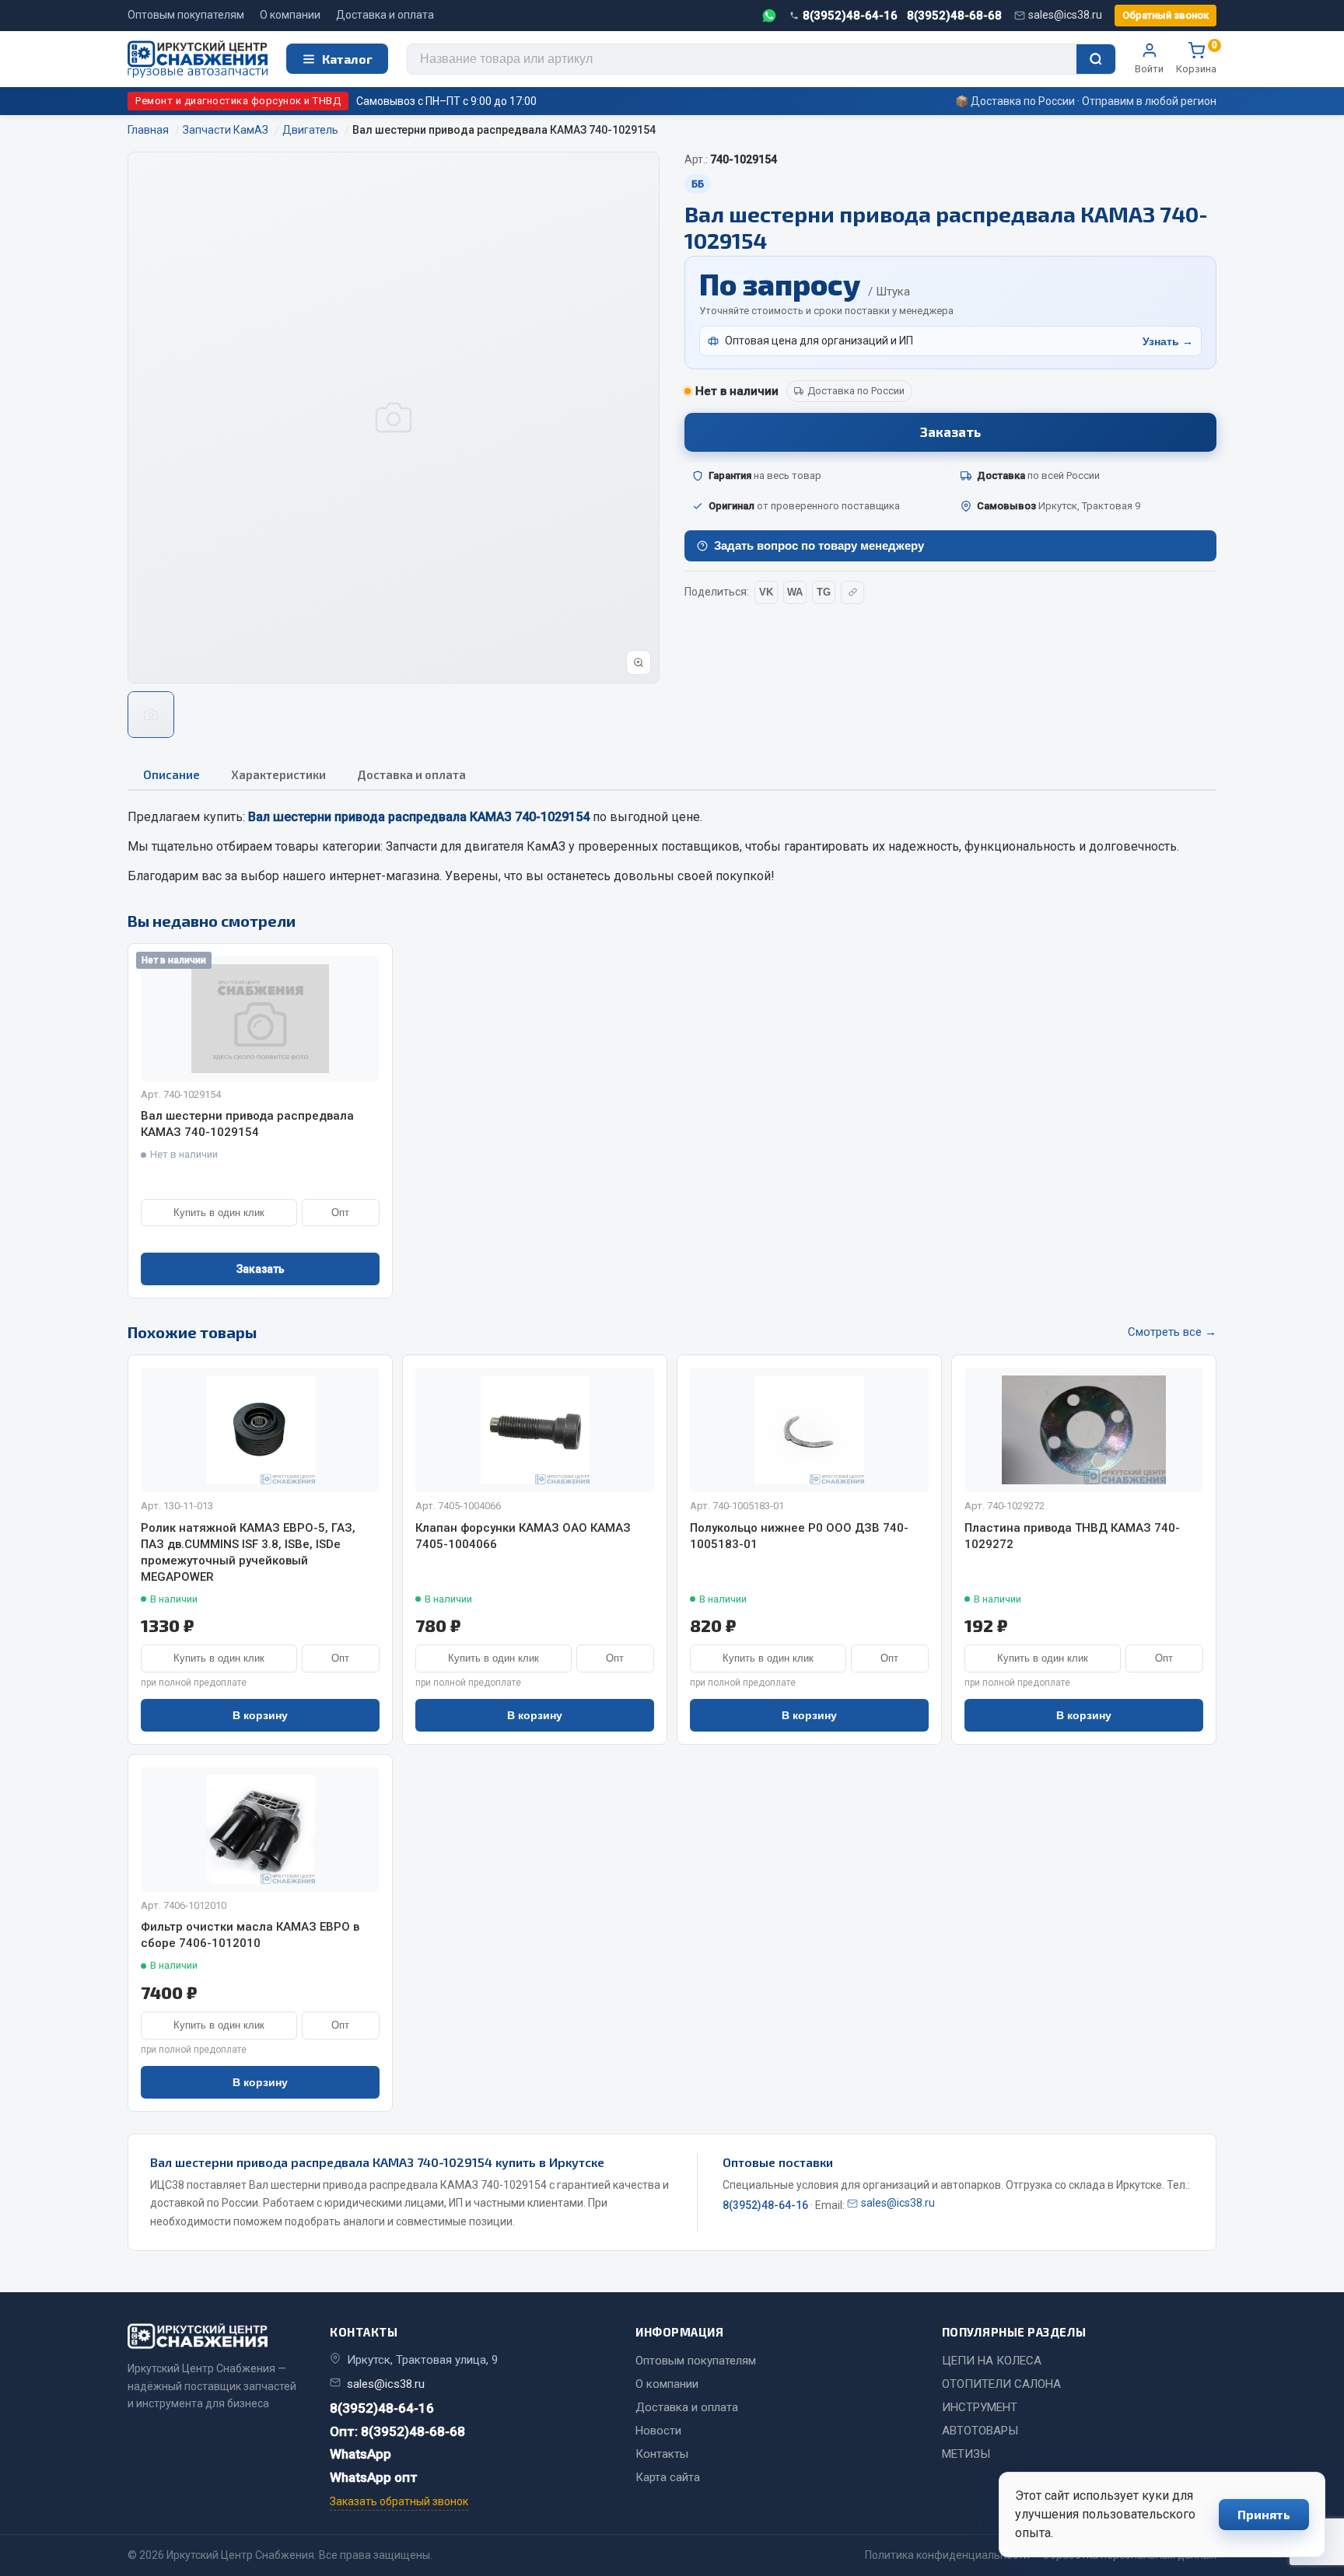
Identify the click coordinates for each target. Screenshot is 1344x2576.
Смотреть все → (1172, 1332)
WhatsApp (360, 2454)
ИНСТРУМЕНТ (980, 2407)
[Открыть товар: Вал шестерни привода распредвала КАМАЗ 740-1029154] (260, 1019)
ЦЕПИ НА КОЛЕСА (992, 2361)
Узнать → (1168, 341)
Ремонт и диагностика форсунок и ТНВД (238, 101)
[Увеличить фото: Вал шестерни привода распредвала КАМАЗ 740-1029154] (639, 662)
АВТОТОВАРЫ (980, 2431)
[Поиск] (1096, 59)
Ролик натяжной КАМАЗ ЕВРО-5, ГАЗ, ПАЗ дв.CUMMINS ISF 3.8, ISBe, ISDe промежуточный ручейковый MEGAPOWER (248, 1552)
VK (766, 592)
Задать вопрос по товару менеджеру (819, 545)
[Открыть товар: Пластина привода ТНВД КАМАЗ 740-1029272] (1084, 1430)
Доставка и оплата (385, 15)
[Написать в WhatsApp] (769, 16)
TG (824, 592)
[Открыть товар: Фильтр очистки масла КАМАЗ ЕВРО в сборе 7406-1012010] (260, 1830)
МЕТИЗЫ (966, 2454)
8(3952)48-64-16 (850, 16)
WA (795, 592)
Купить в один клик (219, 1213)
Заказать (950, 432)
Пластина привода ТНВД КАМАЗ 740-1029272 (1072, 1536)
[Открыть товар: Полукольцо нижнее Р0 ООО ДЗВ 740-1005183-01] (809, 1430)
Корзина (1196, 58)
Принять (1264, 2514)
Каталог (347, 59)
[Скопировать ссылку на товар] (852, 592)
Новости (658, 2431)
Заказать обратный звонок (399, 2501)
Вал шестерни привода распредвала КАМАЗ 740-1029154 (247, 1124)
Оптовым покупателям (186, 15)
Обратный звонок (1165, 15)
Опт (340, 1213)
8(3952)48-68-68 (954, 16)
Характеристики (278, 774)
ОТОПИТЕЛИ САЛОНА (1001, 2384)
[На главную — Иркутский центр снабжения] (198, 59)
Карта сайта (668, 2477)
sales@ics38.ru (1065, 15)
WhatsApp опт (374, 2477)
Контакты (662, 2454)
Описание (171, 774)
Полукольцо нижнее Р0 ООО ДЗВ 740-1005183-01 (799, 1536)
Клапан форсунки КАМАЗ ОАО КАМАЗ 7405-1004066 (523, 1536)
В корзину (260, 1715)
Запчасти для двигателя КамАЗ (476, 846)
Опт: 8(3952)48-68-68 (397, 2431)
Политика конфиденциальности (947, 2555)
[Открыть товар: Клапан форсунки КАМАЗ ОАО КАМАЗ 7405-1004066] (535, 1430)
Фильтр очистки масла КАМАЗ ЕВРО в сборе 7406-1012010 (250, 1935)
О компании (290, 15)
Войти (1149, 69)
